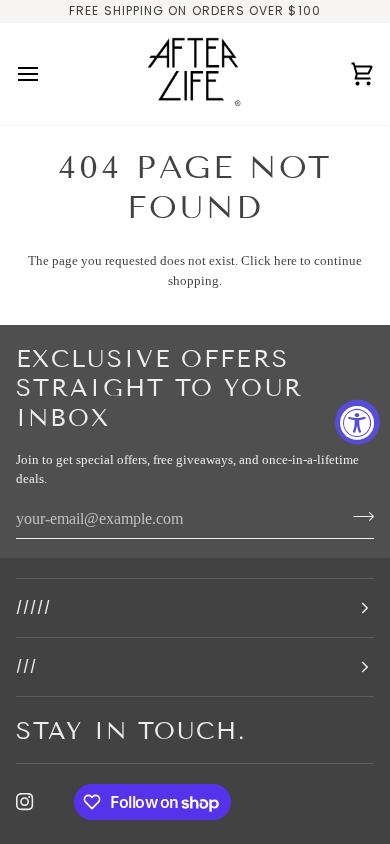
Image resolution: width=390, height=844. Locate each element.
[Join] (357, 517)
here (285, 260)
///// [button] (33, 607)
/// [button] (26, 666)
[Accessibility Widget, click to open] (357, 422)
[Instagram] (25, 802)
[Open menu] (46, 74)
